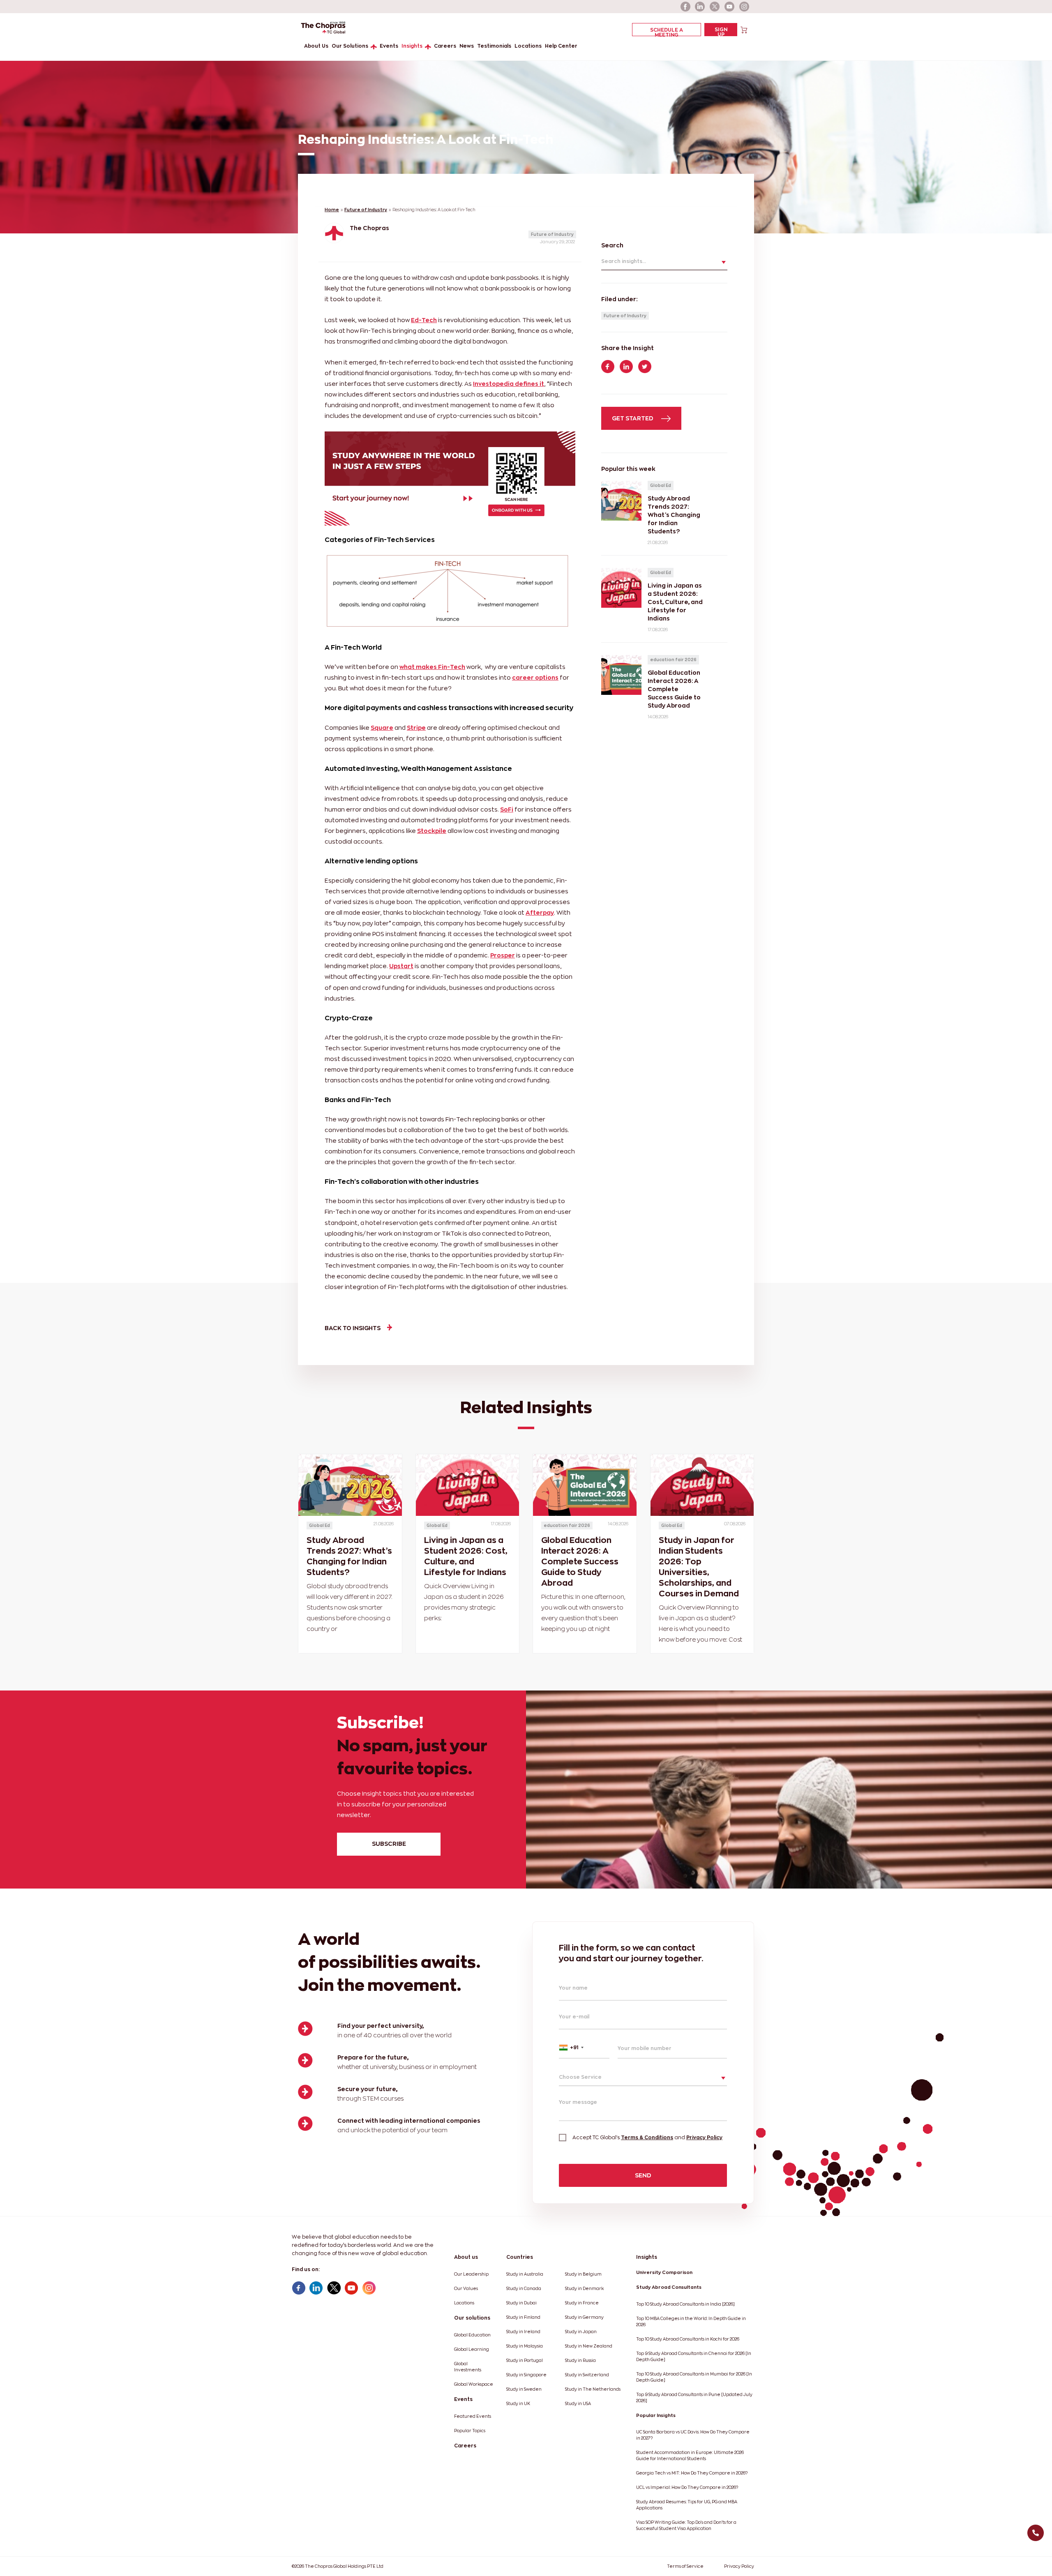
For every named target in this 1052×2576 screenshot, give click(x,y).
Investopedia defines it (509, 384)
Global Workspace (474, 2384)
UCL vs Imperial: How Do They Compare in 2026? (687, 2487)
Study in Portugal (525, 2360)
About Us (316, 46)
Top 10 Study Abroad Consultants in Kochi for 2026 (688, 2339)
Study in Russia (580, 2360)
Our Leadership (471, 2274)
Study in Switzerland (587, 2375)
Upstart (401, 966)
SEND (643, 2175)
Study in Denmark (584, 2289)
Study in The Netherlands (593, 2389)
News (467, 46)
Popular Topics (470, 2431)
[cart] (744, 29)
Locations (528, 46)
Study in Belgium (583, 2274)
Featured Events (473, 2416)
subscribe (389, 1844)
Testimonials (494, 46)
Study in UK (518, 2404)
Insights (412, 46)
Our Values (466, 2289)
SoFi (507, 809)
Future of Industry (366, 210)
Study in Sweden (524, 2389)
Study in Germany (584, 2317)
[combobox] (584, 2048)
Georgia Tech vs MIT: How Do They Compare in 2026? (692, 2473)
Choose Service (580, 2077)
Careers (445, 46)
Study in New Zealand (589, 2346)
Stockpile (432, 831)
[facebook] (685, 7)
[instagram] (745, 7)
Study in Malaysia (525, 2346)
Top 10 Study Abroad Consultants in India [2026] (685, 2304)
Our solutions (472, 2318)
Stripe (416, 728)
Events (389, 46)
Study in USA (578, 2404)
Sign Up (721, 31)
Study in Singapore (526, 2375)
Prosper (503, 955)
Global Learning (472, 2349)
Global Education (472, 2335)
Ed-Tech (424, 320)
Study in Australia (525, 2274)
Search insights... (624, 261)
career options (535, 677)
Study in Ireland (523, 2332)
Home (332, 210)
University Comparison (664, 2272)
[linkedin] (700, 7)
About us (466, 2257)
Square (382, 728)
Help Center (561, 46)
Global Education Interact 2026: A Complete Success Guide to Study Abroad (580, 1561)
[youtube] (730, 7)
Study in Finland (523, 2317)
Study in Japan (581, 2332)
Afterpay (540, 912)
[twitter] (715, 7)
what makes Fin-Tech (432, 667)
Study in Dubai (521, 2303)
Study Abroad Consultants (669, 2287)
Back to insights (353, 1328)
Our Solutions (350, 46)
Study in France (582, 2303)
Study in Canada (524, 2289)
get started (633, 418)
